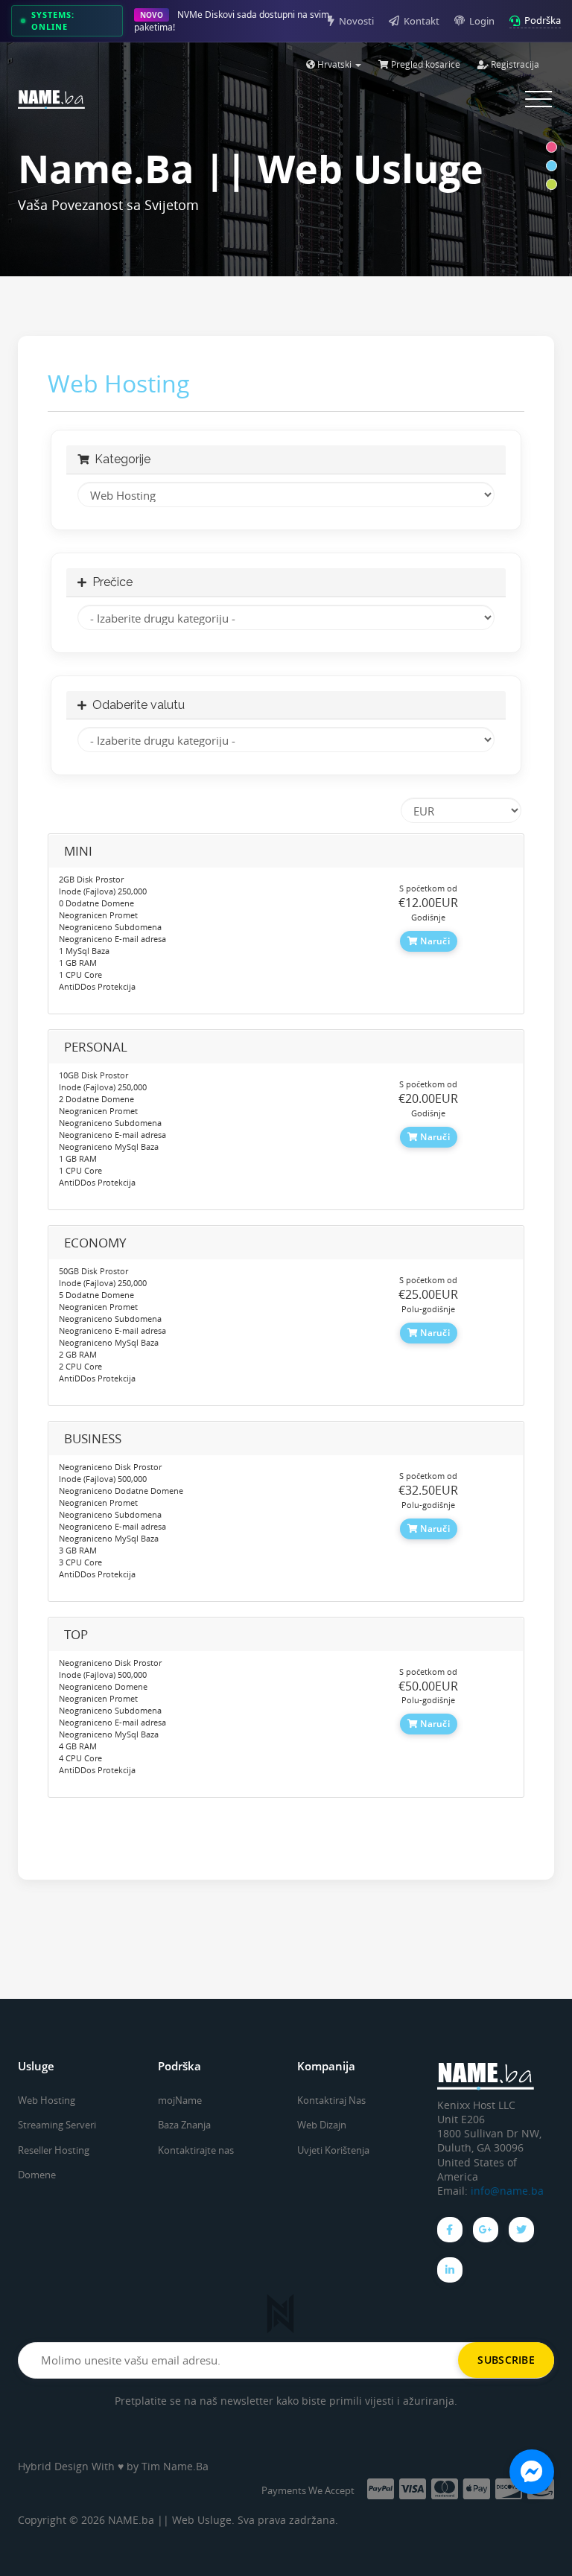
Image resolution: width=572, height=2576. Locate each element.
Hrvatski (334, 64)
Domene (37, 2175)
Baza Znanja (184, 2125)
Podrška (543, 20)
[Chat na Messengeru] (532, 2472)
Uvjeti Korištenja (333, 2150)
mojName (180, 2100)
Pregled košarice (425, 64)
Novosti (356, 21)
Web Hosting (47, 2100)
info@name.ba (507, 2191)
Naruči (434, 941)
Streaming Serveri (57, 2125)
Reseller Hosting (54, 2150)
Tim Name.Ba (175, 2466)
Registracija (514, 64)
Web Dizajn (322, 2125)
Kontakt (422, 21)
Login (482, 21)
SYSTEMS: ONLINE (53, 20)
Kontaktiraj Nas (331, 2100)
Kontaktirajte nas (196, 2150)
